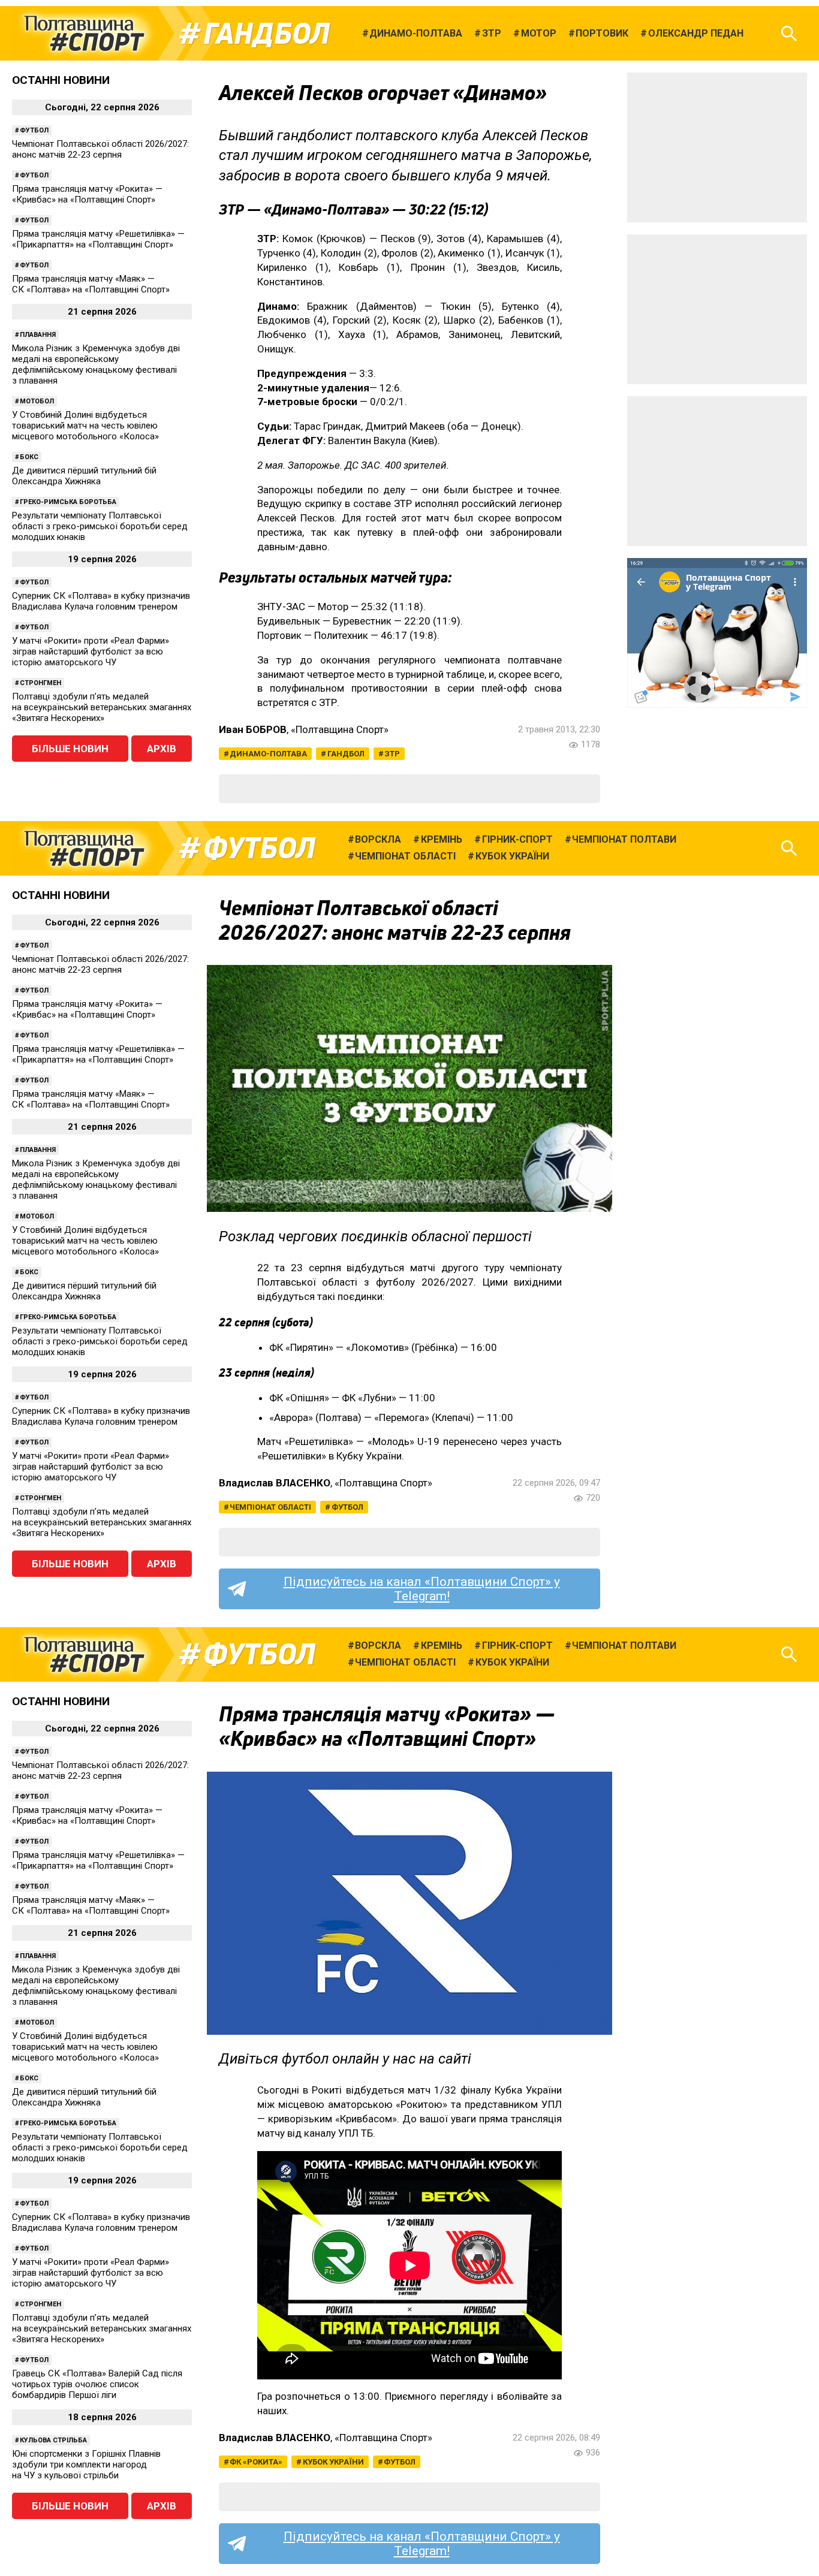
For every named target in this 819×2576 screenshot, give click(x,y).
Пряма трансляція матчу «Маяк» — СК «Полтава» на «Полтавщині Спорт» (91, 284)
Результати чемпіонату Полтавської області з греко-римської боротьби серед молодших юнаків (100, 526)
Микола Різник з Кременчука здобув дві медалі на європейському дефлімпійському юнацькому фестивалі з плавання (96, 364)
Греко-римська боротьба (68, 502)
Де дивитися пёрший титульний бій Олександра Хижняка (84, 476)
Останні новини (61, 80)
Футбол (34, 130)
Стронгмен (40, 683)
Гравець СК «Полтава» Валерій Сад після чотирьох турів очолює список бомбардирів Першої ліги (97, 2384)
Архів (162, 749)
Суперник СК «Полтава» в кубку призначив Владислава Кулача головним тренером (101, 601)
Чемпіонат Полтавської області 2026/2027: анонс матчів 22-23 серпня (100, 149)
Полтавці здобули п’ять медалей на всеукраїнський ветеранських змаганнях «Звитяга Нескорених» (102, 707)
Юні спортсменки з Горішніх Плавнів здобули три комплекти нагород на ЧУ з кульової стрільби (86, 2465)
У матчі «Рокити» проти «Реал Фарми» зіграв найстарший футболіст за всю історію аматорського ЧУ (91, 651)
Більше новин (70, 749)
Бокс (29, 457)
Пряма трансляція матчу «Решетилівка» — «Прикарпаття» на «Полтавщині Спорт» (98, 239)
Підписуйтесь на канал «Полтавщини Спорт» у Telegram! (422, 1589)
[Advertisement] (717, 147)
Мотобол (37, 401)
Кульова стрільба (53, 2440)
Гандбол (267, 34)
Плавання (38, 335)
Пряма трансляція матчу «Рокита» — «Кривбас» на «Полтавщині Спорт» (87, 194)
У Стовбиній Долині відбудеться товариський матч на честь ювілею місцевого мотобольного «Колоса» (85, 426)
